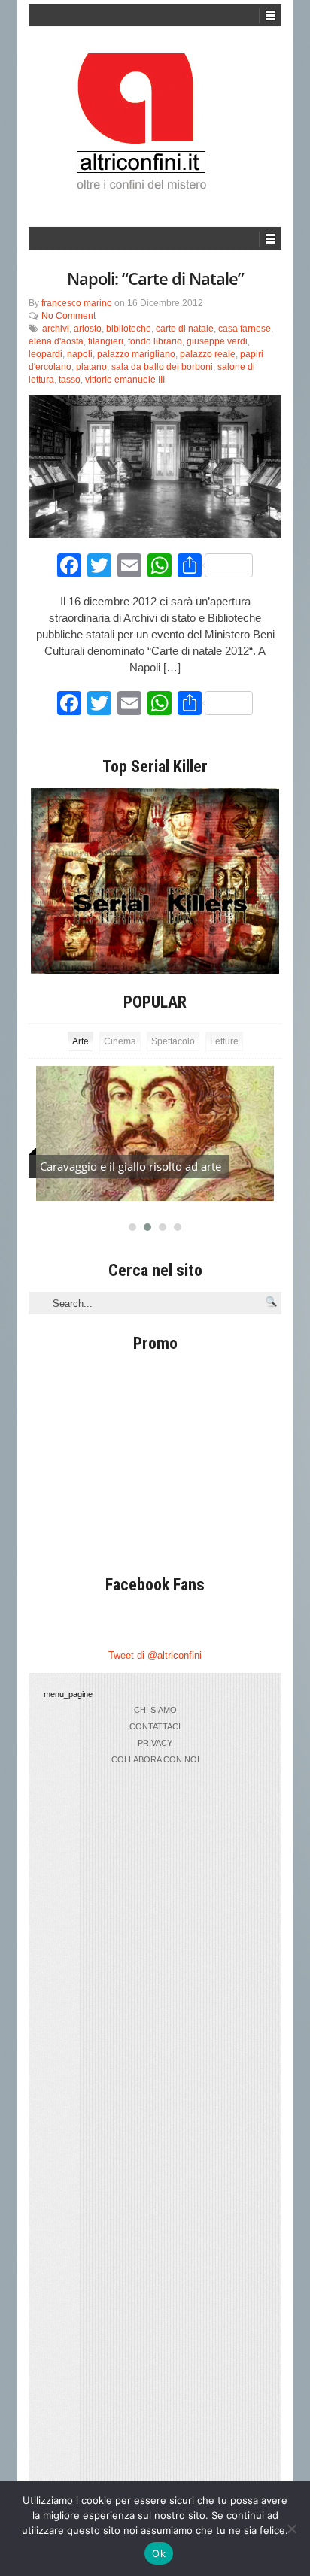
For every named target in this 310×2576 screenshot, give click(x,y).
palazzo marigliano (136, 354)
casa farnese (245, 329)
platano (91, 367)
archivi (56, 329)
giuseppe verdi (217, 341)
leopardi (46, 354)
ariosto (88, 329)
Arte (81, 1041)
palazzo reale (208, 354)
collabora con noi (155, 1759)
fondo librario (155, 341)
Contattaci (155, 1726)
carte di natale (185, 329)
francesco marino (77, 303)
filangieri (106, 341)
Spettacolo (173, 1041)
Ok (159, 2553)
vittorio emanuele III (125, 380)
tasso (70, 380)
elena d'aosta (56, 341)
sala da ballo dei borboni (162, 367)
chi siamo (155, 1710)
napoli (80, 354)
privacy (155, 1743)
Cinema (120, 1041)
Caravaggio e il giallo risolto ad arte (131, 1166)
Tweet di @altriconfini (155, 1655)
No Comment (68, 316)
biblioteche (129, 329)
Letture (224, 1041)
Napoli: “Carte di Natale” (155, 278)
